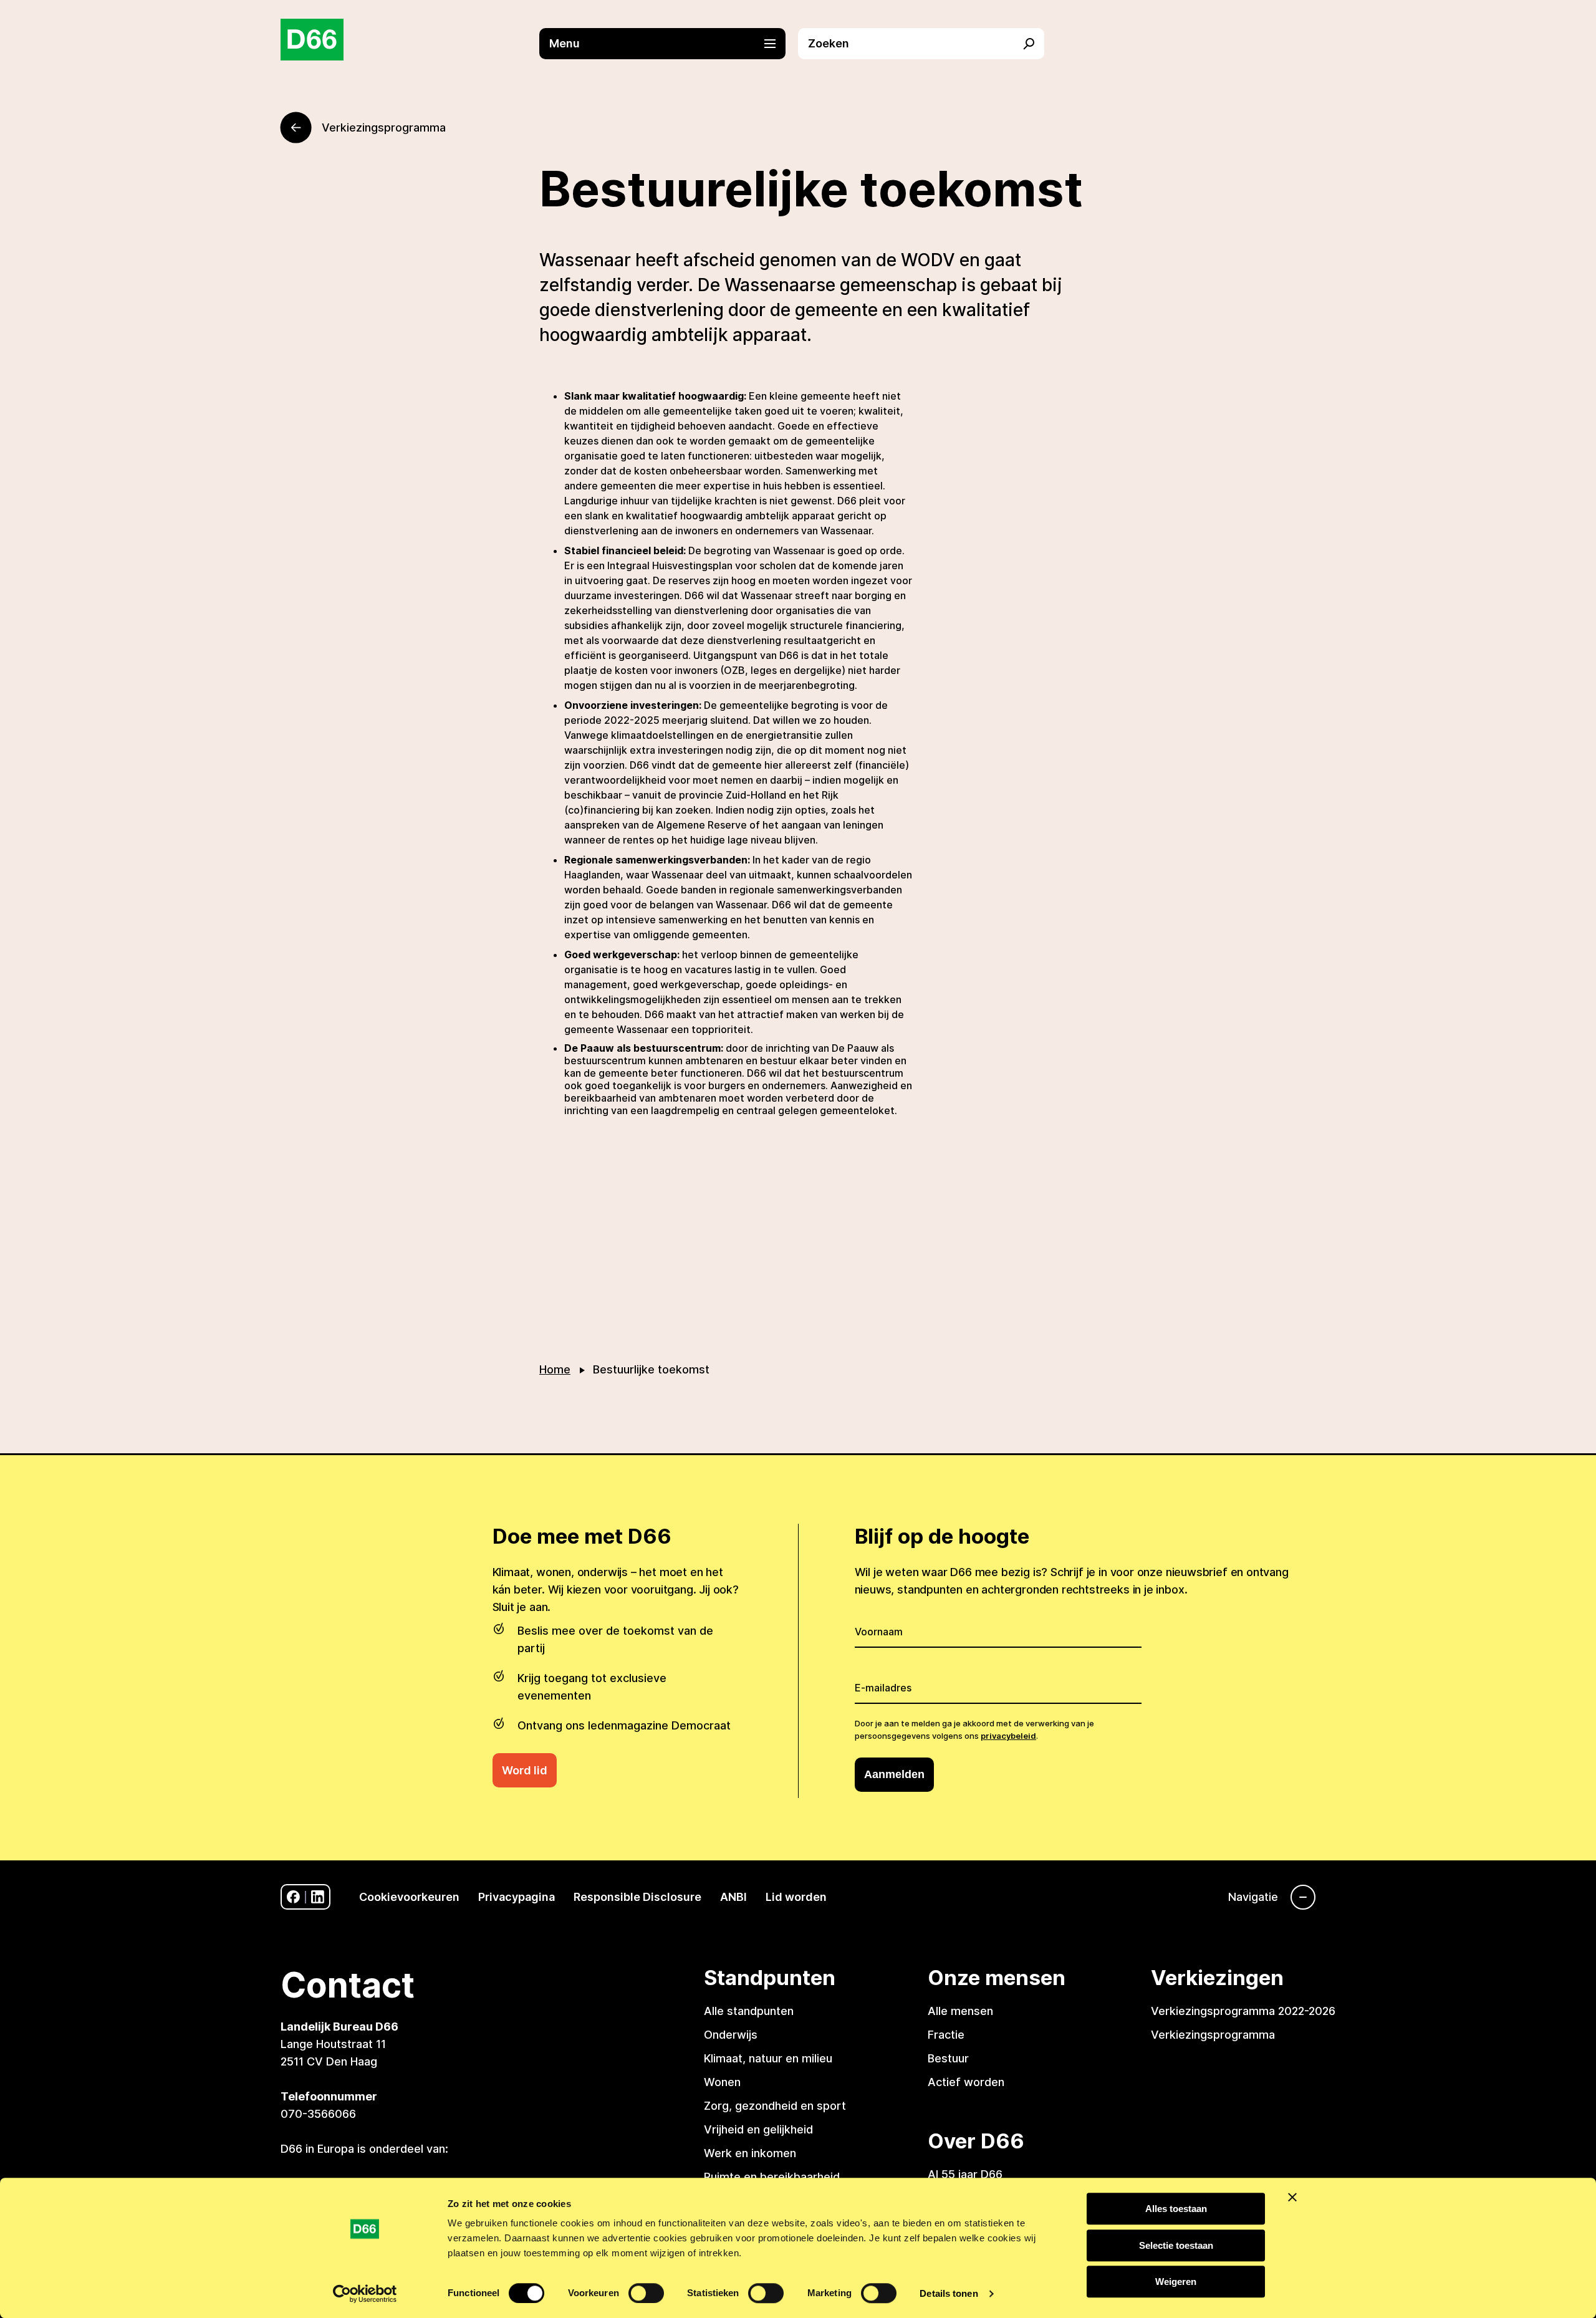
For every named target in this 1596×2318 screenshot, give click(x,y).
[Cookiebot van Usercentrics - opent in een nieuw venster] (365, 2294)
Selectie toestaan (1176, 2245)
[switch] (646, 2293)
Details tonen (949, 2293)
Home (555, 1369)
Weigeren (1176, 2282)
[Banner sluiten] (1292, 2197)
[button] (669, 44)
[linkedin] (318, 1897)
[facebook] (293, 1897)
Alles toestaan (1176, 2209)
